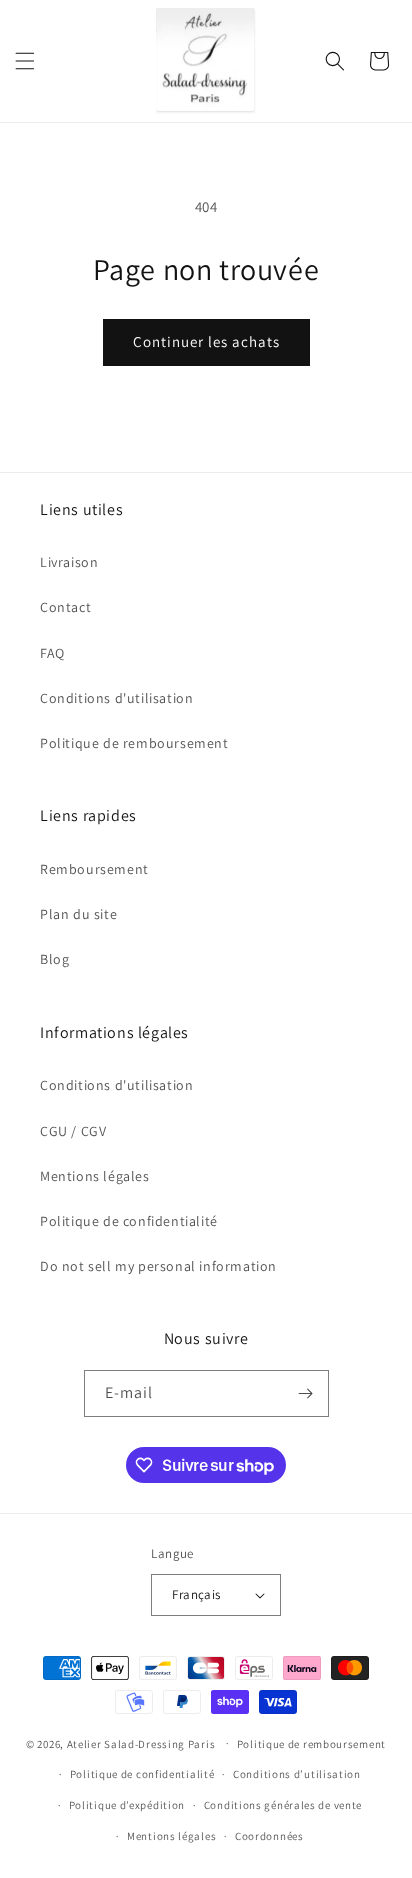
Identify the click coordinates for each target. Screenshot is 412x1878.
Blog (54, 959)
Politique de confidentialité (129, 1221)
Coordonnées (269, 1836)
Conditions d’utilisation (297, 1774)
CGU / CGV (73, 1131)
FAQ (52, 653)
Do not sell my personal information (158, 1266)
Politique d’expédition (127, 1805)
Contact (65, 607)
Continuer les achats (206, 341)
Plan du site (78, 914)
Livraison (69, 562)
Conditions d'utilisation (116, 698)
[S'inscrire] (306, 1393)
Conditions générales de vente (283, 1805)
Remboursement (94, 869)
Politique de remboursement (134, 743)
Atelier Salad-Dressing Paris (141, 1743)
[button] (25, 61)
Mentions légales (95, 1176)
